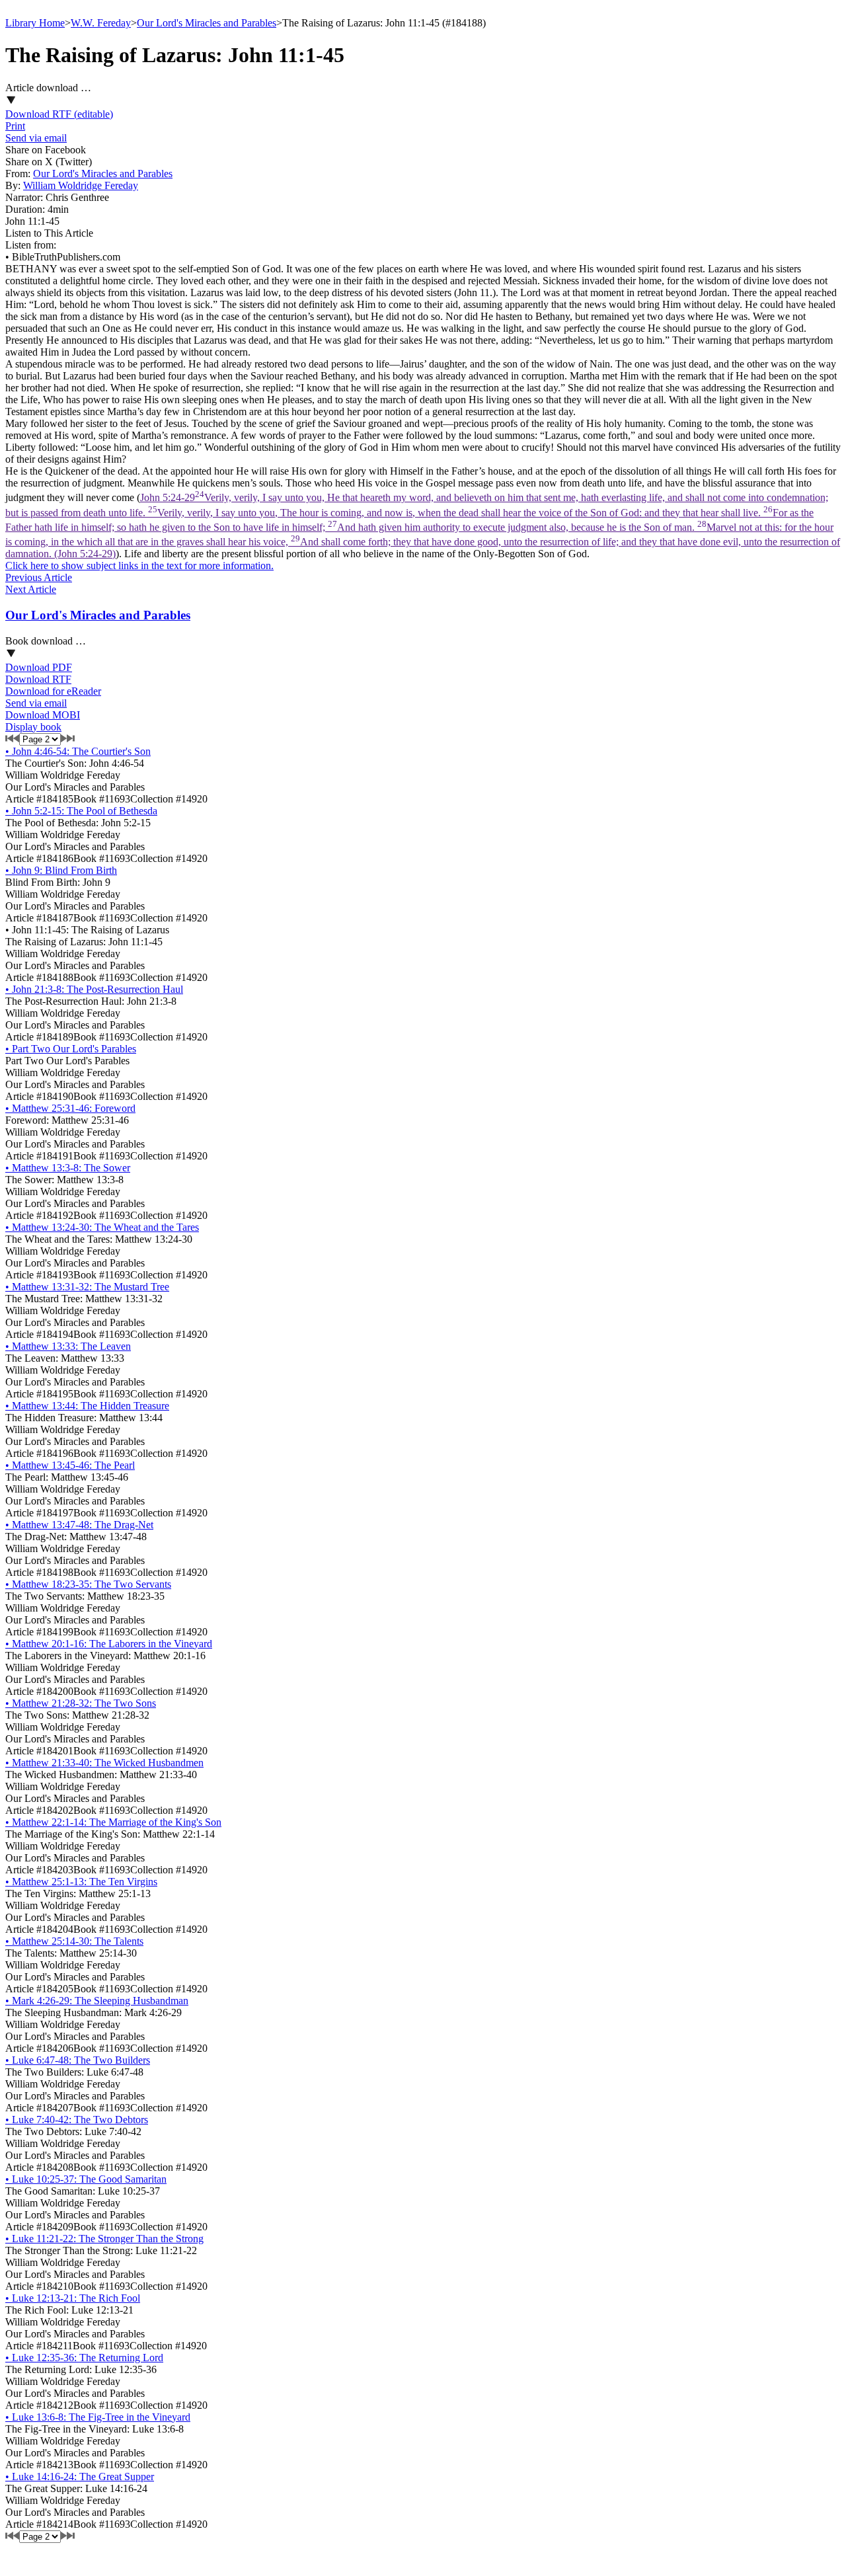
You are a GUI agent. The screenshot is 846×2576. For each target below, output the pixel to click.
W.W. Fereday (101, 23)
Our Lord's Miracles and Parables (207, 23)
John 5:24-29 (423, 526)
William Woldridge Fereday (81, 185)
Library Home (35, 23)
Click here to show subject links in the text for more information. (139, 566)
